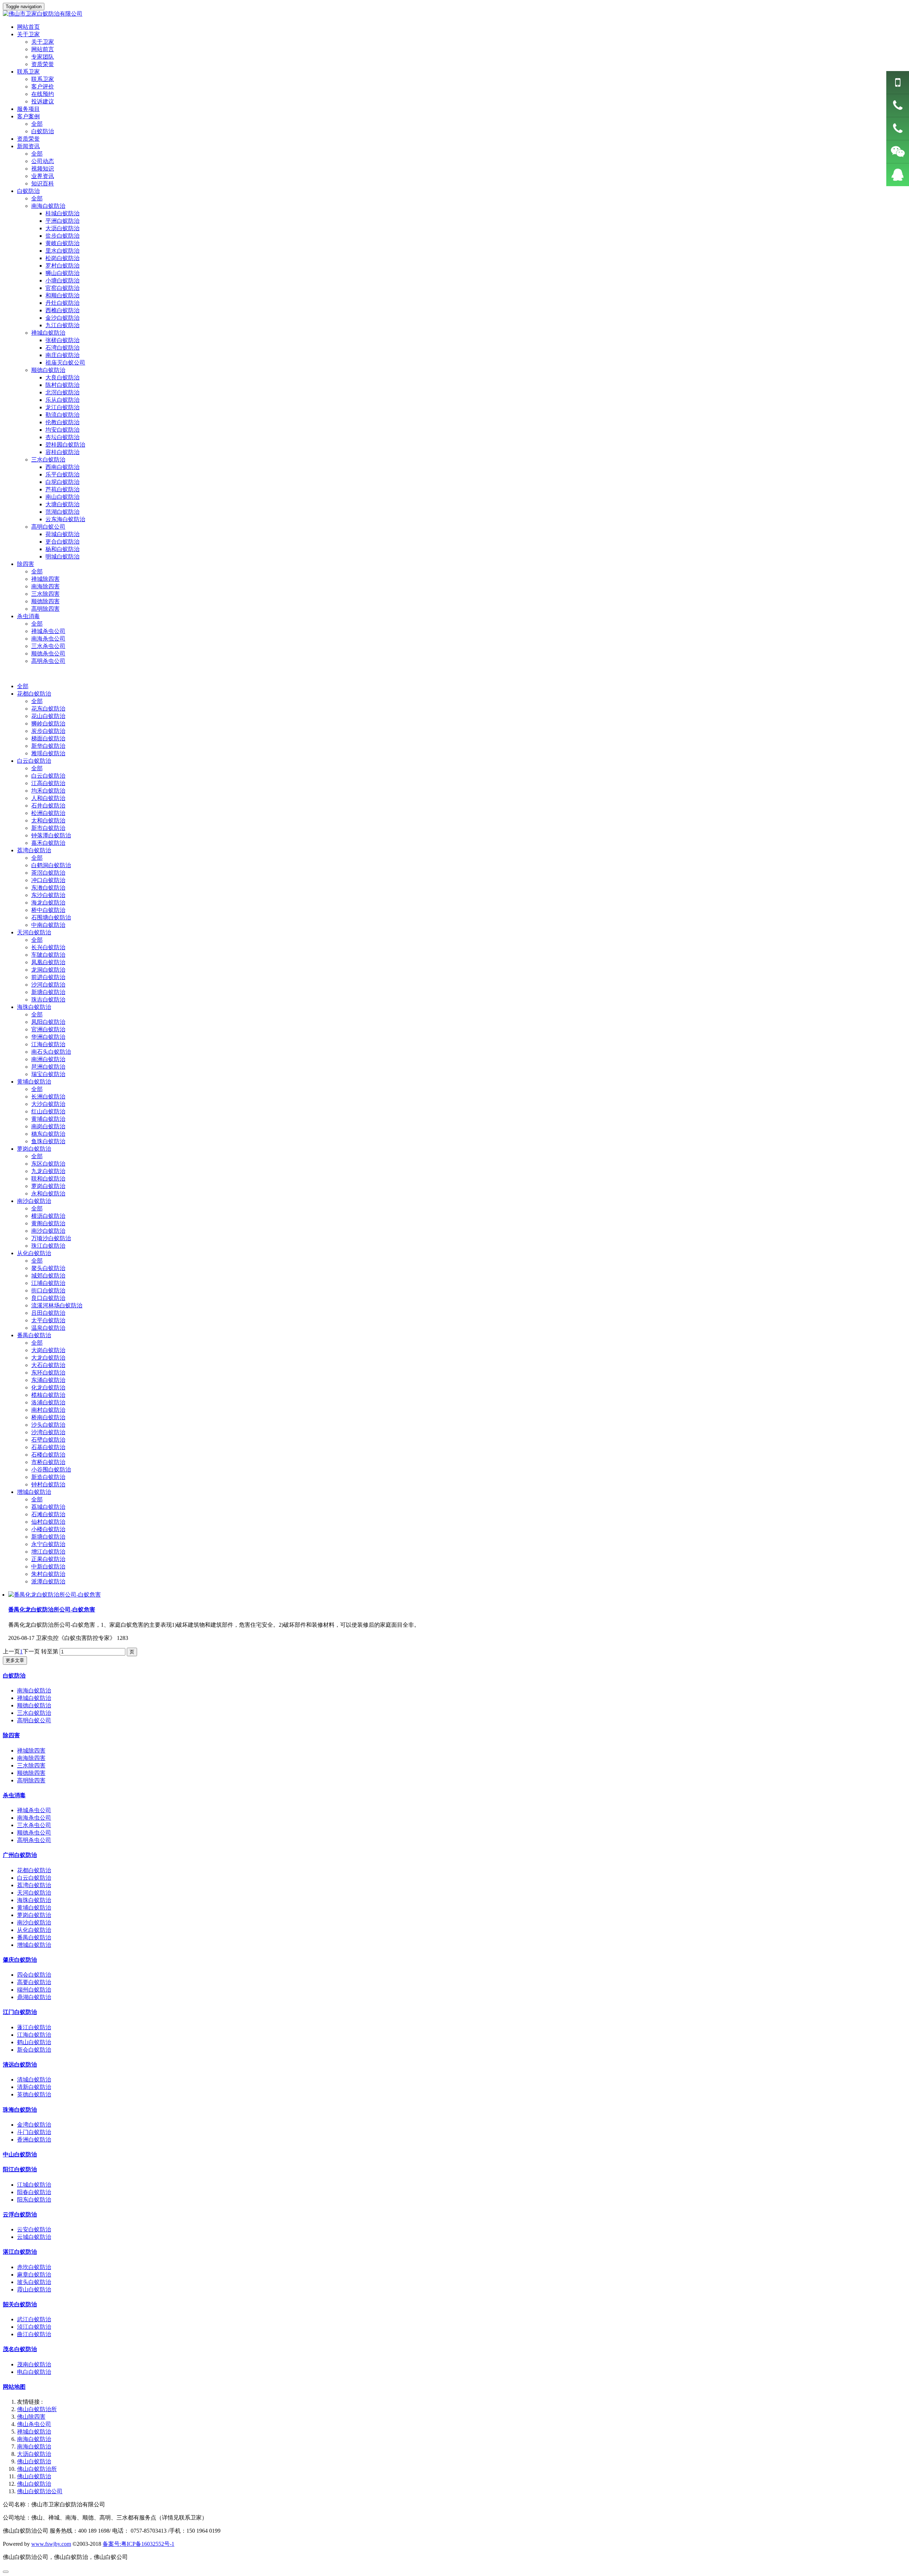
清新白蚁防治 (34, 2087)
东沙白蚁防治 (48, 895)
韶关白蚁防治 (20, 2304)
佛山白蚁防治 (34, 2461)
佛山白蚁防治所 (37, 2409)
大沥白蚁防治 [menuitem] (62, 228)
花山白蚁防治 (48, 716)
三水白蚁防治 (34, 1713)
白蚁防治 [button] (28, 191)
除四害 (11, 1735)
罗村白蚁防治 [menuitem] (62, 266)
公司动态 (43, 161)
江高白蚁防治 (48, 783)
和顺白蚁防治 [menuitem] (62, 295)
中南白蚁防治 (48, 925)
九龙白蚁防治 (48, 1171)
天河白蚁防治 (34, 932)
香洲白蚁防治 (34, 2140)
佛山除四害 (31, 2417)
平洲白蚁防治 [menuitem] (62, 221)
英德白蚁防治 (34, 2094)
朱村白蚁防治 (48, 1574)
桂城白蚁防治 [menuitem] (62, 213)
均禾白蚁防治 (48, 791)
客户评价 (43, 87)
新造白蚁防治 (48, 1477)
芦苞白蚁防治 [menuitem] (62, 489)
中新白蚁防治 (48, 1567)
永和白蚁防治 (48, 1194)
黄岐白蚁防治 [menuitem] (62, 243)
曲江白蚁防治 (34, 2334)
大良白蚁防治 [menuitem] (62, 377)
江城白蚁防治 (34, 2185)
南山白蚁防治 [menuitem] (62, 497)
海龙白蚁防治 (48, 903)
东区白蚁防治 (48, 1164)
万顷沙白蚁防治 (51, 1238)
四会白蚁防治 (34, 1975)
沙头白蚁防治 (48, 1425)
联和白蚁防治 (48, 1179)
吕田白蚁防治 (48, 1313)
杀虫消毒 (14, 1795)
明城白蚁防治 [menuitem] (62, 557)
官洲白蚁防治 (48, 1029)
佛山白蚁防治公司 (40, 2491)
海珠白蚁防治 (34, 1007)
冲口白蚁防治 (48, 880)
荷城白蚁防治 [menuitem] (62, 534)
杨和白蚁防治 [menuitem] (62, 549)
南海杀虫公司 (48, 639)
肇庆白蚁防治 (20, 1960)
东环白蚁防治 (48, 1373)
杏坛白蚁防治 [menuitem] (62, 437)
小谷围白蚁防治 (51, 1470)
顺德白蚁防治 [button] (48, 370)
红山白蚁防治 (48, 1111)
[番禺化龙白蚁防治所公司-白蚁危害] (55, 1595)
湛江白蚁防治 (20, 2252)
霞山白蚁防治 (34, 2289)
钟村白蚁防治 (48, 1484)
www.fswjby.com (51, 2544)
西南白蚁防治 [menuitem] (62, 467)
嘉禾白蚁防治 (48, 843)
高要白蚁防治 (34, 1982)
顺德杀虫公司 (48, 654)
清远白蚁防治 (20, 2065)
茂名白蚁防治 (20, 2349)
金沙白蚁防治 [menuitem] (62, 318)
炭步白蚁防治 (48, 731)
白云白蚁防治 (34, 761)
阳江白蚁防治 (20, 2169)
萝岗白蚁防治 (34, 1149)
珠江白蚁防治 (48, 1246)
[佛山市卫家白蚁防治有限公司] (454, 14)
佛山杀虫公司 (34, 2424)
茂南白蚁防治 (34, 2364)
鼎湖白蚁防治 (34, 1997)
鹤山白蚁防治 (34, 2042)
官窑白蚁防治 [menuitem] (62, 288)
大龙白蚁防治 (48, 1358)
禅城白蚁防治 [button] (48, 333)
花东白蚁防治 (48, 709)
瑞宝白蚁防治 (48, 1074)
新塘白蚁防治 (48, 992)
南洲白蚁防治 (48, 1059)
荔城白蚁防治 (48, 1507)
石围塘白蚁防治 (51, 917)
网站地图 (14, 2387)
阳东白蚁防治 (34, 2200)
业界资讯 (43, 176)
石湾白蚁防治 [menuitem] (62, 348)
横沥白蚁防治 (48, 1216)
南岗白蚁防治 (48, 1126)
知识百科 (43, 183)
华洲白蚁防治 (48, 1037)
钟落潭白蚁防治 (51, 835)
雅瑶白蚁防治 (48, 753)
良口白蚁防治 (48, 1298)
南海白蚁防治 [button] (48, 206)
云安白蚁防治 (34, 2229)
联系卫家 (43, 79)
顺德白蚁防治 (34, 1705)
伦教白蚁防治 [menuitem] (62, 422)
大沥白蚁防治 (34, 2454)
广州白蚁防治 (20, 1855)
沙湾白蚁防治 (48, 1432)
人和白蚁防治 (48, 798)
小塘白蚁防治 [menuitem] (62, 280)
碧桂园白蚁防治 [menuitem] (65, 445)
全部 (37, 124)
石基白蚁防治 (48, 1447)
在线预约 (43, 94)
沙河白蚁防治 (48, 985)
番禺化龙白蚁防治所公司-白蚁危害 (52, 1610)
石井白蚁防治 (48, 806)
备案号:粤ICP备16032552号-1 (138, 2544)
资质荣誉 (43, 64)
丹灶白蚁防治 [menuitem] (62, 303)
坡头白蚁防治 (34, 2282)
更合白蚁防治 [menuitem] (62, 542)
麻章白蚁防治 (34, 2275)
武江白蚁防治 (34, 2319)
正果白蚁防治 (48, 1559)
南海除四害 (45, 586)
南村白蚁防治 (48, 1410)
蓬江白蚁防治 (34, 2027)
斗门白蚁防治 (34, 2132)
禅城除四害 (45, 579)
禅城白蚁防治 (34, 1698)
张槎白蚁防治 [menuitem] (62, 340)
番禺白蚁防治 (34, 1335)
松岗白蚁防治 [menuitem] (62, 258)
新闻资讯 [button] (28, 146)
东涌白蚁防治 (48, 1380)
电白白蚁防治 (34, 2372)
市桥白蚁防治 (48, 1462)
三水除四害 (45, 594)
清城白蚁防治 (34, 2080)
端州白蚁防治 (34, 1990)
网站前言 (43, 49)
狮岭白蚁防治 (48, 723)
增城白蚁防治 (34, 1492)
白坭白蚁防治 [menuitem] (62, 482)
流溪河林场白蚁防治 (57, 1305)
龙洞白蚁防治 (48, 970)
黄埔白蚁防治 (34, 1082)
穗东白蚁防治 (48, 1134)
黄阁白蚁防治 (48, 1223)
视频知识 (43, 169)
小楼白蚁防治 (48, 1529)
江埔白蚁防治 (48, 1283)
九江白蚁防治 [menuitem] (62, 325)
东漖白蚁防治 (48, 888)
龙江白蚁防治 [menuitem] (62, 407)
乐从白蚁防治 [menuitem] (62, 400)
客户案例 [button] (28, 116)
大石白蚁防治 (48, 1365)
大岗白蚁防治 (48, 1350)
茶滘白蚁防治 (48, 873)
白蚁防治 (43, 131)
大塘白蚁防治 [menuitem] (62, 504)
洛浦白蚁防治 (48, 1402)
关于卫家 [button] (28, 34)
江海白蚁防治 (48, 1044)
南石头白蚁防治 (51, 1052)
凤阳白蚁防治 (48, 1022)
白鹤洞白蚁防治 (51, 865)
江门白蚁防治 (20, 2012)
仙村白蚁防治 (48, 1522)
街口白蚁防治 (48, 1290)
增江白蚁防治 (48, 1552)
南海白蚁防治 (34, 1691)
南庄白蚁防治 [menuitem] (62, 355)
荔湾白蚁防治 (34, 850)
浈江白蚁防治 (34, 2327)
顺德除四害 (45, 601)
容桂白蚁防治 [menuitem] (62, 452)
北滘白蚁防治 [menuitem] (62, 392)
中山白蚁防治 (20, 2154)
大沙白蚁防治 (48, 1104)
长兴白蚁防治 (48, 947)
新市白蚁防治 (48, 828)
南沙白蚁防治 (34, 1201)
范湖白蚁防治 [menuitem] (62, 512)
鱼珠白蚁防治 (48, 1141)
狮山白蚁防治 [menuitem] (62, 273)
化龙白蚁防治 (48, 1387)
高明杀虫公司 (48, 661)
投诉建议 (43, 101)
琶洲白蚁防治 (48, 1067)
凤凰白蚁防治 (48, 962)
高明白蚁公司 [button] (48, 527)
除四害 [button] (26, 564)
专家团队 (43, 57)
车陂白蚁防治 (48, 955)
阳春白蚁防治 (34, 2192)
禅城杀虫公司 (48, 631)
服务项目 (28, 109)
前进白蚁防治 (48, 977)
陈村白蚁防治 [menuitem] (62, 385)
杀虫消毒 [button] (28, 616)
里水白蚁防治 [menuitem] (62, 251)
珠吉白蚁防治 (48, 1000)
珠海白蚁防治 (20, 2110)
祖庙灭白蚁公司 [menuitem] (65, 363)
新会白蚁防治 (34, 2050)
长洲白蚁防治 (48, 1097)
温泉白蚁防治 (48, 1328)
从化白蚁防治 (34, 1253)
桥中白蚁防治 (48, 910)
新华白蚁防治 (48, 746)
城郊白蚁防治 (48, 1276)
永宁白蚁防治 (48, 1544)
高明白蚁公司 (34, 1720)
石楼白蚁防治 (48, 1455)
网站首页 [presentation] (28, 27)
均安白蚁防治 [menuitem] (62, 430)
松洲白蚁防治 (48, 813)
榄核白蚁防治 (48, 1395)
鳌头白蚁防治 (48, 1268)
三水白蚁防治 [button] (48, 460)
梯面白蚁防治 (48, 738)
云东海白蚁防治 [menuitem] (65, 519)
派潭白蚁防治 (48, 1581)
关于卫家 (43, 42)
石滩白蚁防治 (48, 1514)
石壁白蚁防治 (48, 1440)
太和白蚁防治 (48, 820)
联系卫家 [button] (28, 72)
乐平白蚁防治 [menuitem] (62, 474)
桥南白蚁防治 (48, 1417)
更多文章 (15, 1660)
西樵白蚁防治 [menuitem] (62, 310)
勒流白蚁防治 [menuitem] (62, 415)
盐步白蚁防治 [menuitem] (62, 236)
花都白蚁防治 (34, 694)
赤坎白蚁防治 (34, 2267)
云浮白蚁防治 (20, 2215)
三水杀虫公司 (48, 646)
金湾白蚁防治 (34, 2125)
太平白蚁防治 (48, 1320)
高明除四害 (45, 609)
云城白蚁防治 (34, 2237)
